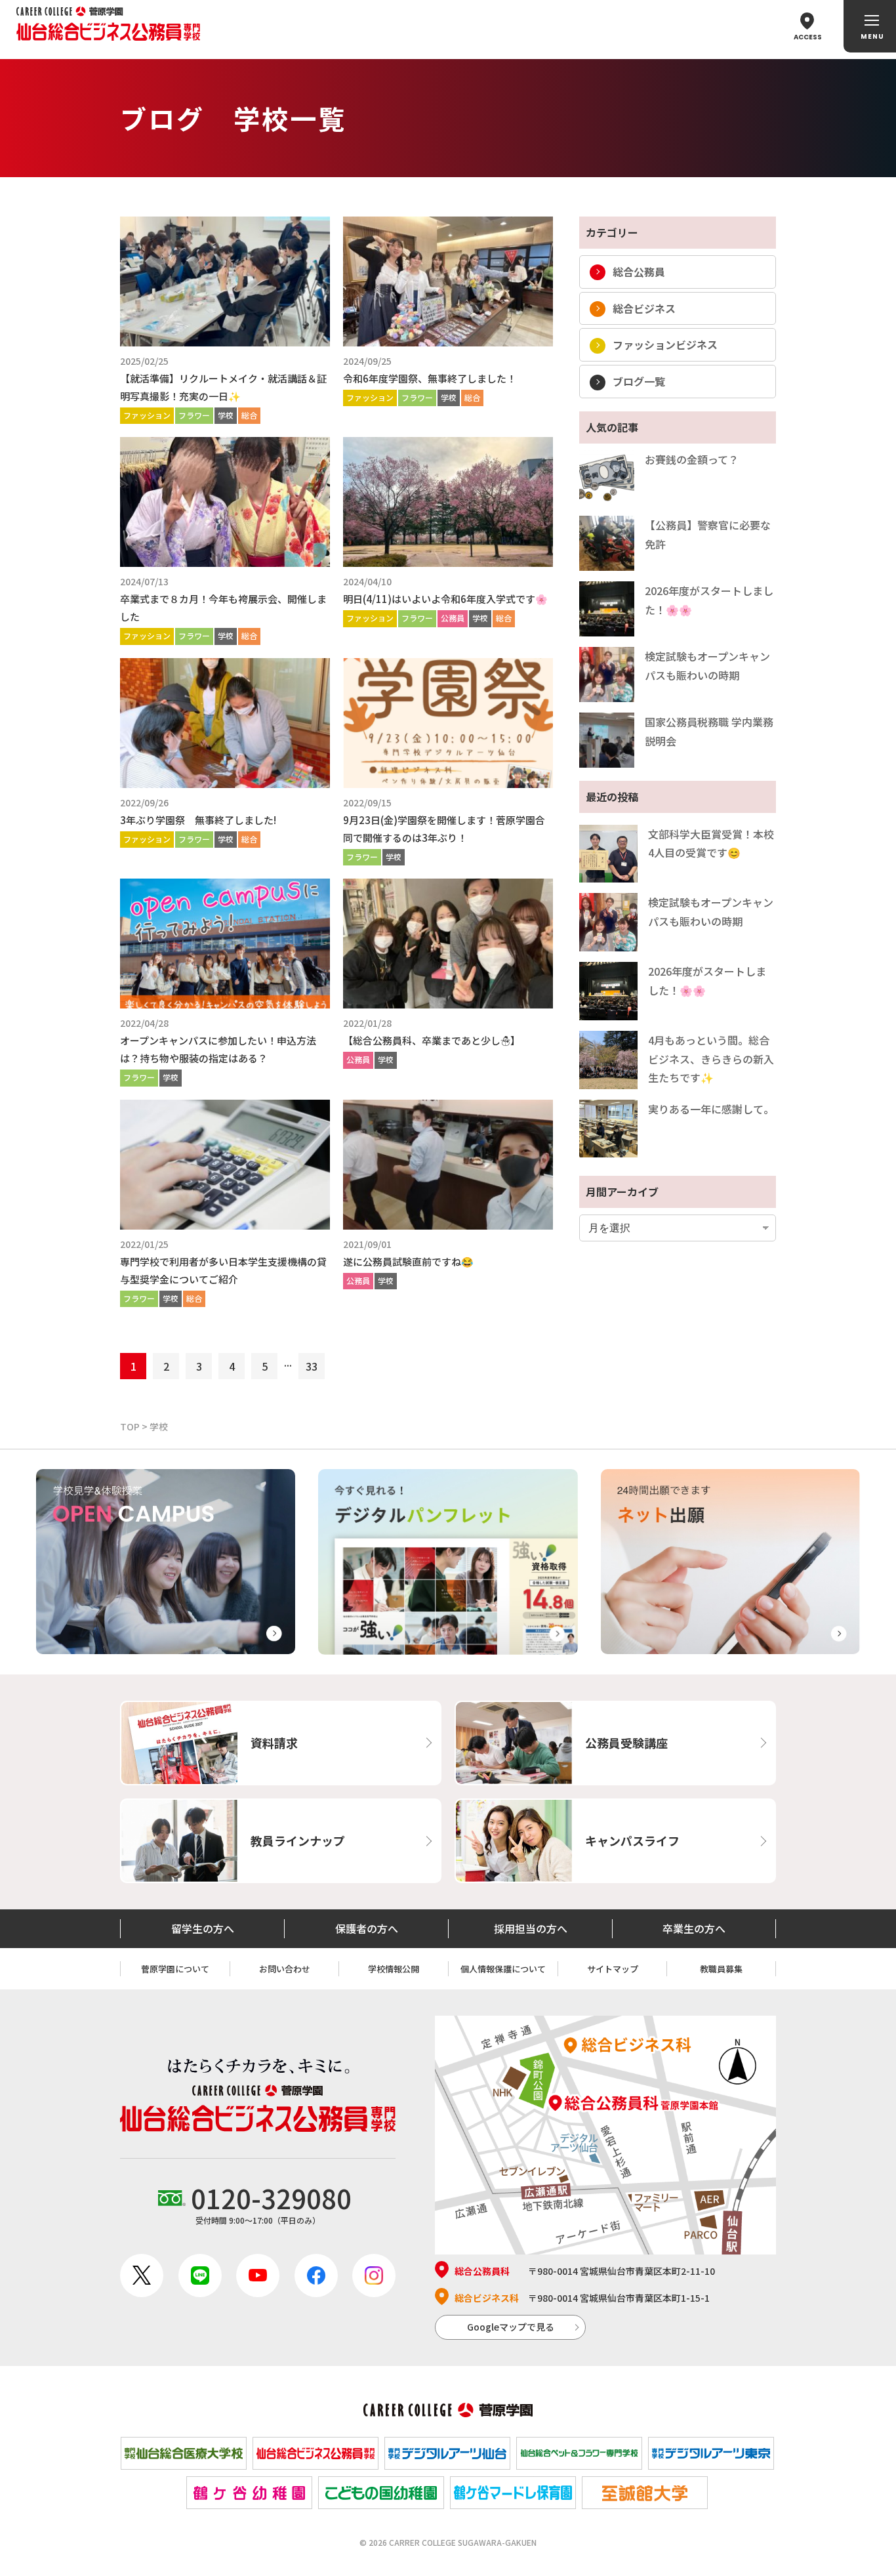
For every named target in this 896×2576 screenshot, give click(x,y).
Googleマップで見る (511, 2327)
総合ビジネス (644, 308)
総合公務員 (639, 272)
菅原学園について (175, 1969)
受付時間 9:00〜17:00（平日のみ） (271, 2202)
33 (312, 1366)
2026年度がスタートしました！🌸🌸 (709, 600)
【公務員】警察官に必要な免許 (708, 534)
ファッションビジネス (665, 344)
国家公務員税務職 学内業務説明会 (709, 731)
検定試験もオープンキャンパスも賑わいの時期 (707, 666)
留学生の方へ (203, 1928)
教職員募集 (721, 1969)
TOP (130, 1426)
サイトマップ (613, 1969)
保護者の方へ (367, 1928)
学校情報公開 (394, 1969)
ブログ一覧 (639, 381)
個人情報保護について (503, 1969)
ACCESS (808, 37)
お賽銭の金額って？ (692, 459)
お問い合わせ (285, 1969)
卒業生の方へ (694, 1928)
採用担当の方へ (531, 1928)
